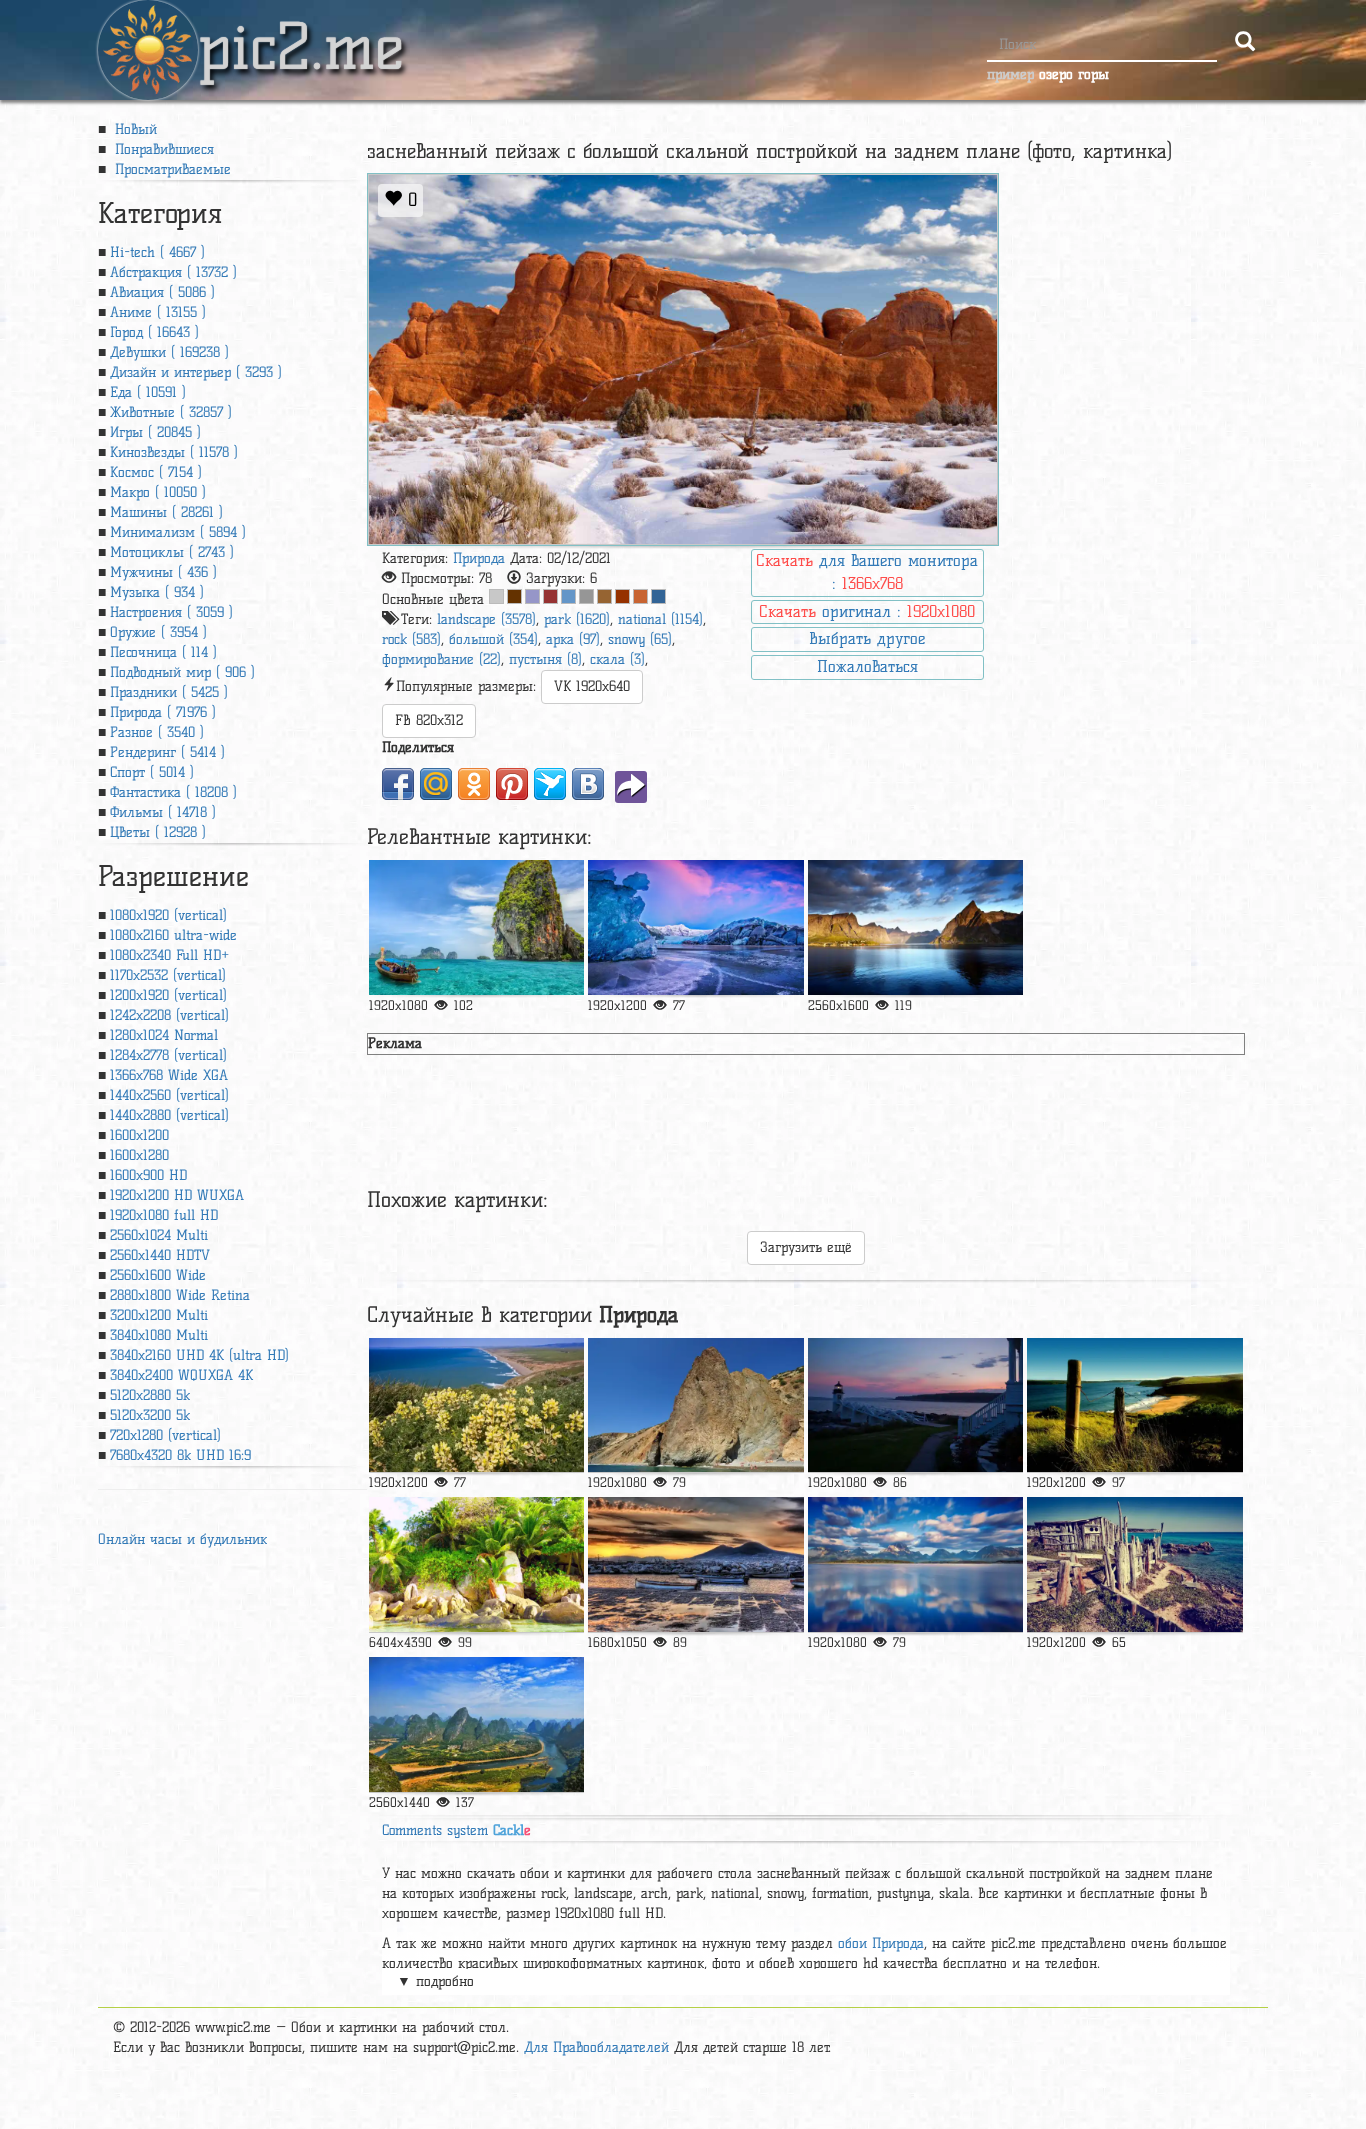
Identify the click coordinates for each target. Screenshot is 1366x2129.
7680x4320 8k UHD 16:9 (180, 1455)
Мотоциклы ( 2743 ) (172, 552)
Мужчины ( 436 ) (163, 572)
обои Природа (881, 1943)
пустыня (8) (545, 659)
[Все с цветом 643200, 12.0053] (514, 596)
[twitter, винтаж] (1134, 1564)
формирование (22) (441, 659)
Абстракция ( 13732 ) (173, 272)
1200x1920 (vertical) (168, 995)
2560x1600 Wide (158, 1275)
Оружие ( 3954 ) (158, 632)
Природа (479, 558)
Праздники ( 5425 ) (169, 692)
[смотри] (476, 1564)
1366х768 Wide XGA (169, 1075)
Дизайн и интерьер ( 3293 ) (196, 372)
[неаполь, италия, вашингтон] (695, 1564)
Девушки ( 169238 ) (169, 352)
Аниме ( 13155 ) (158, 312)
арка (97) (573, 639)
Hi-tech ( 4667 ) (157, 252)
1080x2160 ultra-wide (173, 935)
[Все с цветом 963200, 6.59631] (622, 596)
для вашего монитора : (867, 572)
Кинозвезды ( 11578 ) (174, 452)
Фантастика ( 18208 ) (173, 792)
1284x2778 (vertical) (168, 1055)
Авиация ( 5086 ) (162, 292)
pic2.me (301, 29)
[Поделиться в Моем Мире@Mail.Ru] (436, 784)
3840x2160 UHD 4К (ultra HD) (199, 1355)
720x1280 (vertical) (165, 1435)
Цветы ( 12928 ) (158, 832)
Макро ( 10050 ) (158, 492)
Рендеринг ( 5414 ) (167, 752)
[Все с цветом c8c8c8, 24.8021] (496, 596)
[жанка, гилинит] (476, 1724)
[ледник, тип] (695, 927)
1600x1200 (139, 1135)
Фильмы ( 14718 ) (163, 812)
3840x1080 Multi (159, 1335)
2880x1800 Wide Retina (180, 1295)
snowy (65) (640, 639)
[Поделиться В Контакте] (588, 784)
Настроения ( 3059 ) (171, 612)
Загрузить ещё (806, 1247)
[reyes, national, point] (476, 1405)
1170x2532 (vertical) (168, 975)
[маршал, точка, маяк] (915, 1405)
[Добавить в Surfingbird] (550, 784)
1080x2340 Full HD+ (169, 955)
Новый (133, 129)
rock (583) (411, 639)
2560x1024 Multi (159, 1235)
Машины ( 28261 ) (166, 512)
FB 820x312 (429, 720)
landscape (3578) (486, 619)
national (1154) (660, 619)
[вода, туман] (915, 1564)
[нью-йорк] (915, 927)
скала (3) (617, 659)
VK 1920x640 (592, 686)
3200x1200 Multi (159, 1315)
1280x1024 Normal (164, 1035)
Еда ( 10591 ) (148, 392)
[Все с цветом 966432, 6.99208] (604, 596)
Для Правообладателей (596, 2047)
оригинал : (867, 611)
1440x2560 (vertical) (169, 1095)
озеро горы (1074, 74)
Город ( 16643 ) (154, 332)
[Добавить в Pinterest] (512, 784)
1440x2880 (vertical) (169, 1115)
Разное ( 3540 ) (157, 732)
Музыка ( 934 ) (157, 592)
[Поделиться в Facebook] (398, 784)
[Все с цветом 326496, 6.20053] (658, 596)
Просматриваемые (170, 169)
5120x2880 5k (150, 1395)
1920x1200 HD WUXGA (177, 1195)
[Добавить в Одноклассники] (474, 784)
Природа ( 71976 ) (163, 712)
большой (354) (493, 639)
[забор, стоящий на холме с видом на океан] (1134, 1405)
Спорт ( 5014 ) (152, 772)
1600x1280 (139, 1155)
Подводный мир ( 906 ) (182, 672)
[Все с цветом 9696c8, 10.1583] (532, 596)
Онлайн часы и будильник (182, 1539)
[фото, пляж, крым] (695, 1405)
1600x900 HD (148, 1175)
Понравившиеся (162, 149)
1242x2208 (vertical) (169, 1015)
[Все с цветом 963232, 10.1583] (550, 596)
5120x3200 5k (150, 1415)
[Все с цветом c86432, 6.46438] (640, 596)
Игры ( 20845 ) (155, 432)
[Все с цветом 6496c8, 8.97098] (568, 596)
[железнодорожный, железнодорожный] (476, 927)
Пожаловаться (867, 666)
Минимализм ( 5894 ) (178, 532)
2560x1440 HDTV (160, 1255)
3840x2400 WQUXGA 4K (181, 1375)
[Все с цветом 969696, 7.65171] (586, 596)
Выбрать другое (867, 638)
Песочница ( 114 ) (163, 652)
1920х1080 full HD (164, 1215)
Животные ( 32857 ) (171, 412)
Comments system (456, 1830)
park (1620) (577, 619)
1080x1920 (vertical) (168, 915)
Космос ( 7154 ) (156, 472)
